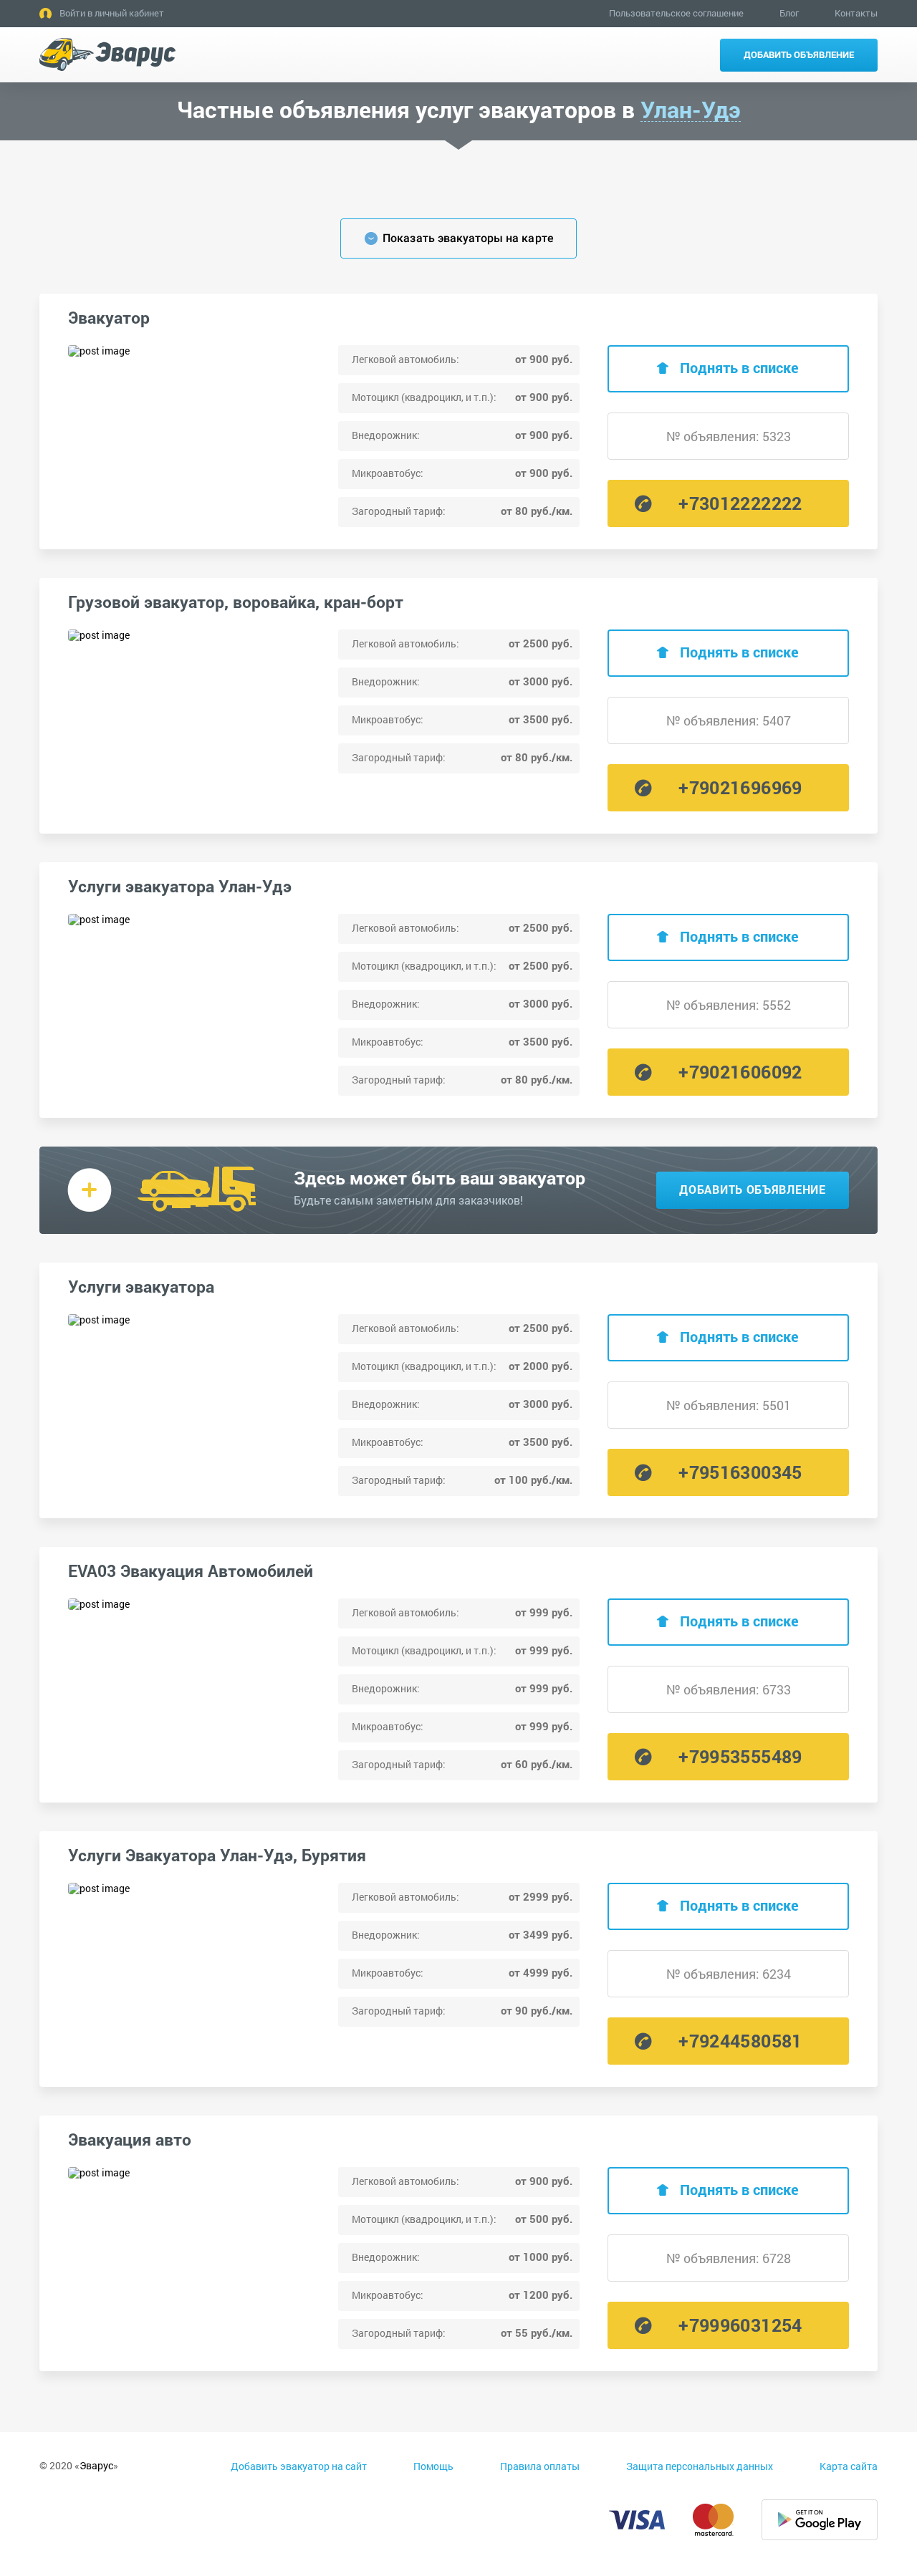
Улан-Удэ (691, 110)
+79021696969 (740, 787)
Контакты (856, 13)
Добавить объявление (799, 54)
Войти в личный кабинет (112, 13)
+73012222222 (740, 503)
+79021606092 (740, 1072)
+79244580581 (740, 2041)
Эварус (96, 2465)
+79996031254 (740, 2325)
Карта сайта (849, 2466)
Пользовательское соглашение (676, 13)
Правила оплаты (540, 2466)
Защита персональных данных (700, 2466)
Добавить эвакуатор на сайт (299, 2466)
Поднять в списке (739, 367)
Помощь (433, 2466)
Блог (789, 13)
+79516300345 (740, 1472)
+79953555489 (740, 1756)
